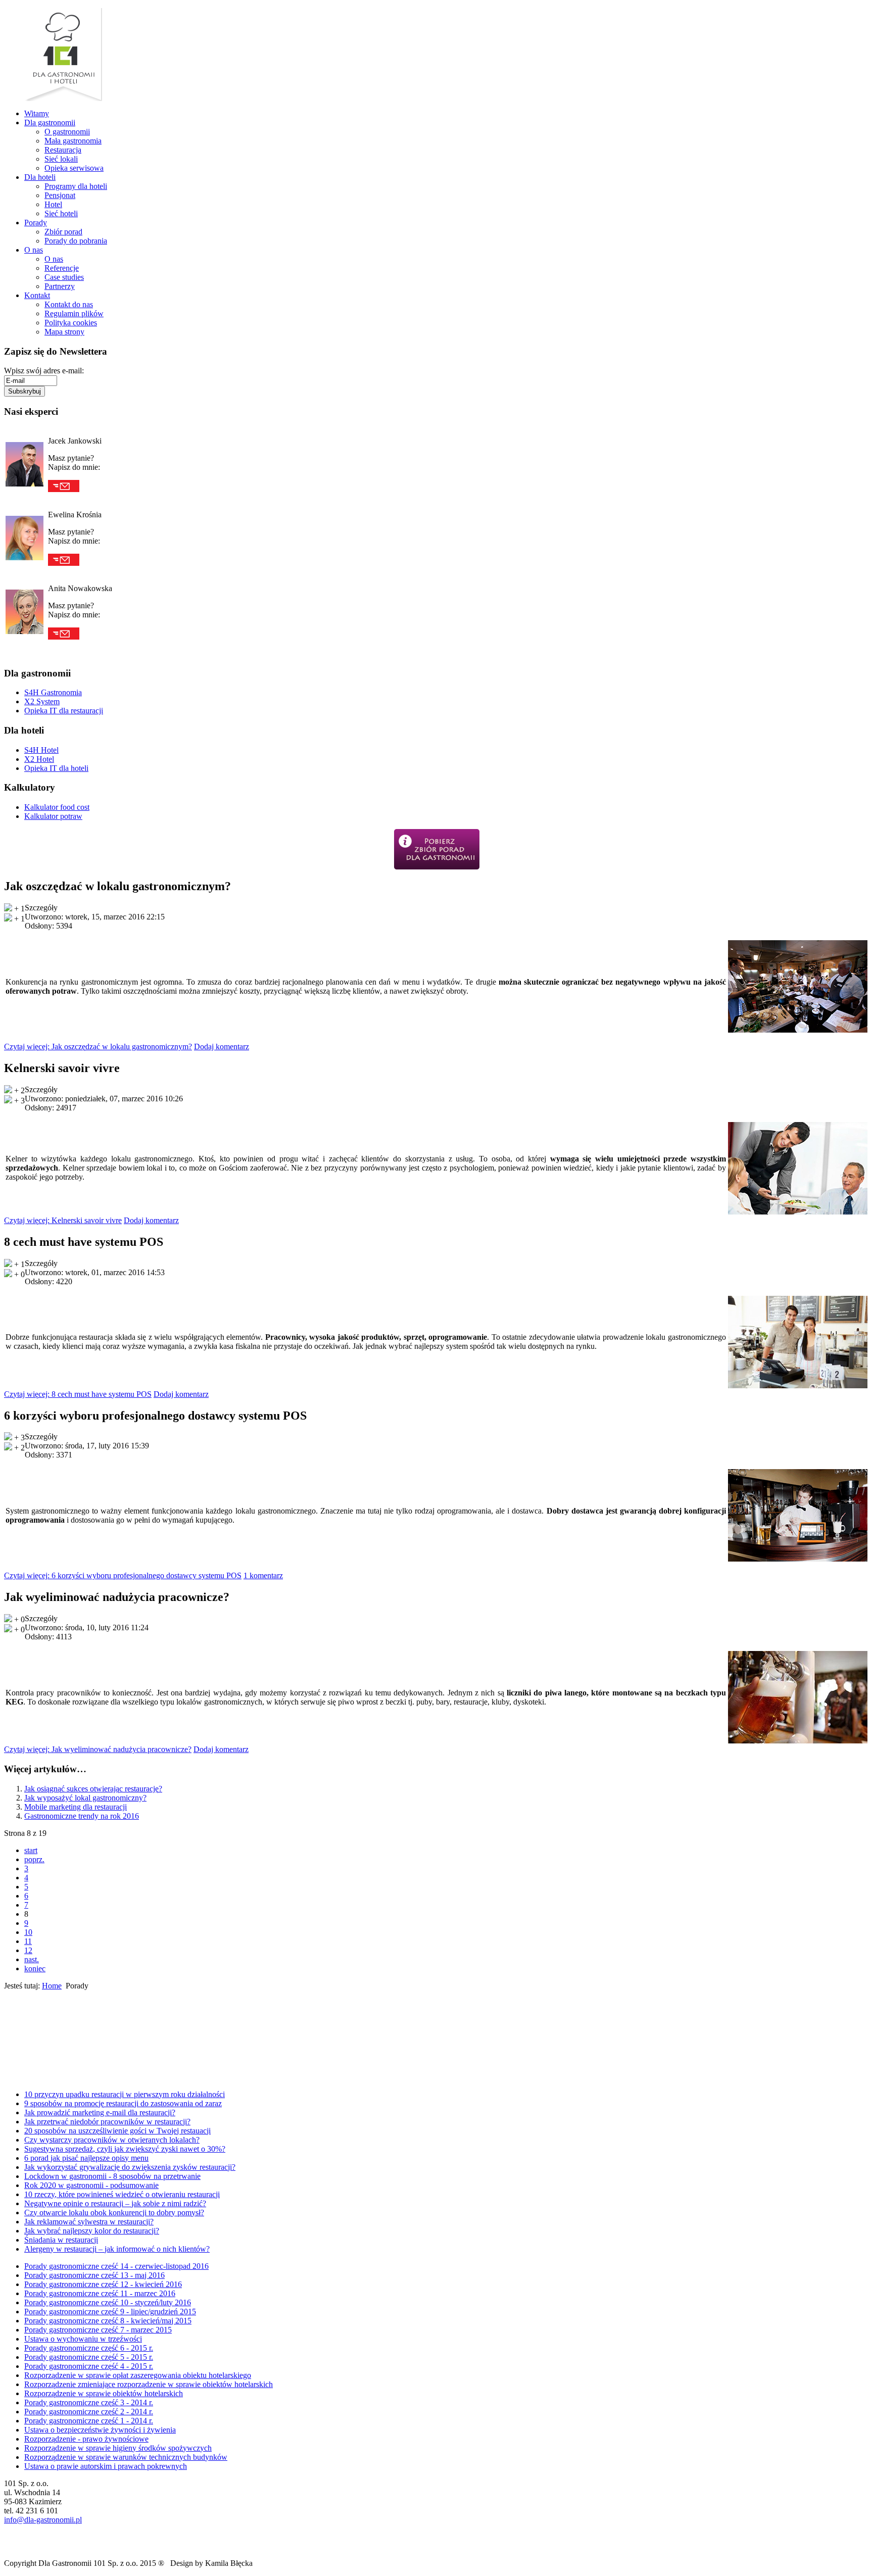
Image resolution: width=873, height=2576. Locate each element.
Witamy (37, 113)
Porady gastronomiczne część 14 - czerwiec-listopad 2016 (116, 2266)
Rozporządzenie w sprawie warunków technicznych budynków (126, 2457)
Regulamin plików (74, 313)
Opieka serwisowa (74, 168)
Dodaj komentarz (222, 1047)
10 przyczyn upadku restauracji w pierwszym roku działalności (125, 2094)
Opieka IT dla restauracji (64, 711)
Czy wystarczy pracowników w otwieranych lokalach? (112, 2140)
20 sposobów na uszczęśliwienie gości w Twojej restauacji (117, 2131)
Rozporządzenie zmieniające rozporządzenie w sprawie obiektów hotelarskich (149, 2384)
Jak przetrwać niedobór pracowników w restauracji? (107, 2122)
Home (52, 1986)
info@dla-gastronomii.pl (43, 2520)
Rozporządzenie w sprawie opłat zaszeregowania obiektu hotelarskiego (138, 2375)
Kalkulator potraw (53, 816)
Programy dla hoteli (76, 186)
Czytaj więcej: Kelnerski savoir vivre (63, 1220)
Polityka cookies (71, 323)
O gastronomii (67, 132)
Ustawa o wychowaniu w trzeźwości (83, 2339)
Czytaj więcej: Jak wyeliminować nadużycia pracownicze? (98, 1749)
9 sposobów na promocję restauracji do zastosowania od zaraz (123, 2103)
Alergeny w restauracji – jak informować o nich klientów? (117, 2249)
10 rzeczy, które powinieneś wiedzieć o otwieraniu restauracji (122, 2194)
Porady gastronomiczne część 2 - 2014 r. (89, 2412)
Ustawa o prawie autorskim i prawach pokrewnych (106, 2466)
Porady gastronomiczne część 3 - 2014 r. (89, 2402)
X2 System (42, 701)
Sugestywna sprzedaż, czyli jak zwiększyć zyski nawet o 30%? (125, 2149)
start (31, 1850)
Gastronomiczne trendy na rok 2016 (82, 1816)
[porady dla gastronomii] (437, 849)
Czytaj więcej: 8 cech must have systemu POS (78, 1394)
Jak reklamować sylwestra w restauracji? (89, 2222)
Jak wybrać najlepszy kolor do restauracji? (92, 2231)
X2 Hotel (39, 759)
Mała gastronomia (73, 141)
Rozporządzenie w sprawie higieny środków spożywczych (118, 2448)
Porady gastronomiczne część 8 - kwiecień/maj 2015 (108, 2321)
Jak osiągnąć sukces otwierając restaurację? (93, 1789)
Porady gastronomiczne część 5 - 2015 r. (89, 2357)
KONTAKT (40, 2075)
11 (28, 1941)
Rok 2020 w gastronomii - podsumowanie (91, 2185)
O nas (34, 250)
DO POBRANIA (56, 2050)
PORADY (46, 2019)
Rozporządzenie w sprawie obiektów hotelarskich (104, 2393)
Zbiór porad (63, 232)
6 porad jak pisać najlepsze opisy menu (86, 2158)
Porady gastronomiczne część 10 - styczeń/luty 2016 (108, 2302)
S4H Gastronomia (53, 692)
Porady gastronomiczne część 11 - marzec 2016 (100, 2293)
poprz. (34, 1859)
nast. (32, 1959)
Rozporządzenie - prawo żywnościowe (86, 2439)
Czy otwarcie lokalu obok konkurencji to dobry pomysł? (114, 2213)
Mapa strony (64, 332)
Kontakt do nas (69, 304)
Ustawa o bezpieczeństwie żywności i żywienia (100, 2430)
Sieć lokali (61, 159)
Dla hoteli (40, 177)
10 (28, 1932)
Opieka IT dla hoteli (56, 768)
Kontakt (37, 295)
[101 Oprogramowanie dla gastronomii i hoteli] (63, 98)
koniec (35, 1969)
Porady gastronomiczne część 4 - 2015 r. (89, 2366)
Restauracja (63, 150)
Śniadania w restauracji (61, 2240)
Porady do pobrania (76, 241)
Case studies (64, 277)
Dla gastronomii (50, 123)
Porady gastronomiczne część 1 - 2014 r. (89, 2421)
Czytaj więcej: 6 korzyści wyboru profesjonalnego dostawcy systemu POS (123, 1575)
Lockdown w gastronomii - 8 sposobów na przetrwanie (112, 2176)
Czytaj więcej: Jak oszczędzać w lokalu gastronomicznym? (98, 1047)
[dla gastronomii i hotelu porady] (15, 2019)
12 (28, 1950)
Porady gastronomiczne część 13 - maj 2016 (94, 2275)
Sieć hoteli (61, 213)
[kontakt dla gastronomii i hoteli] (10, 2075)
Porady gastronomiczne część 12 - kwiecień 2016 (103, 2284)
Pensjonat (60, 195)
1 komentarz (263, 1575)
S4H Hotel (41, 750)
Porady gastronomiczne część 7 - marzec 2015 (98, 2330)
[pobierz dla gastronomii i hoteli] (13, 2050)
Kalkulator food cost (57, 807)
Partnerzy (60, 286)
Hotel (53, 204)
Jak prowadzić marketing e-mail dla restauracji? (100, 2112)
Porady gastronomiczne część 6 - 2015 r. (89, 2348)
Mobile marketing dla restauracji (76, 1807)
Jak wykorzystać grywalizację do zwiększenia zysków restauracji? (130, 2167)
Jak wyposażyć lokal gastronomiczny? (85, 1798)
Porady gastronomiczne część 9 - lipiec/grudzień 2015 (110, 2312)
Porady (36, 223)
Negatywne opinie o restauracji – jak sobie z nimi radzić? (115, 2203)
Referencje (62, 268)
